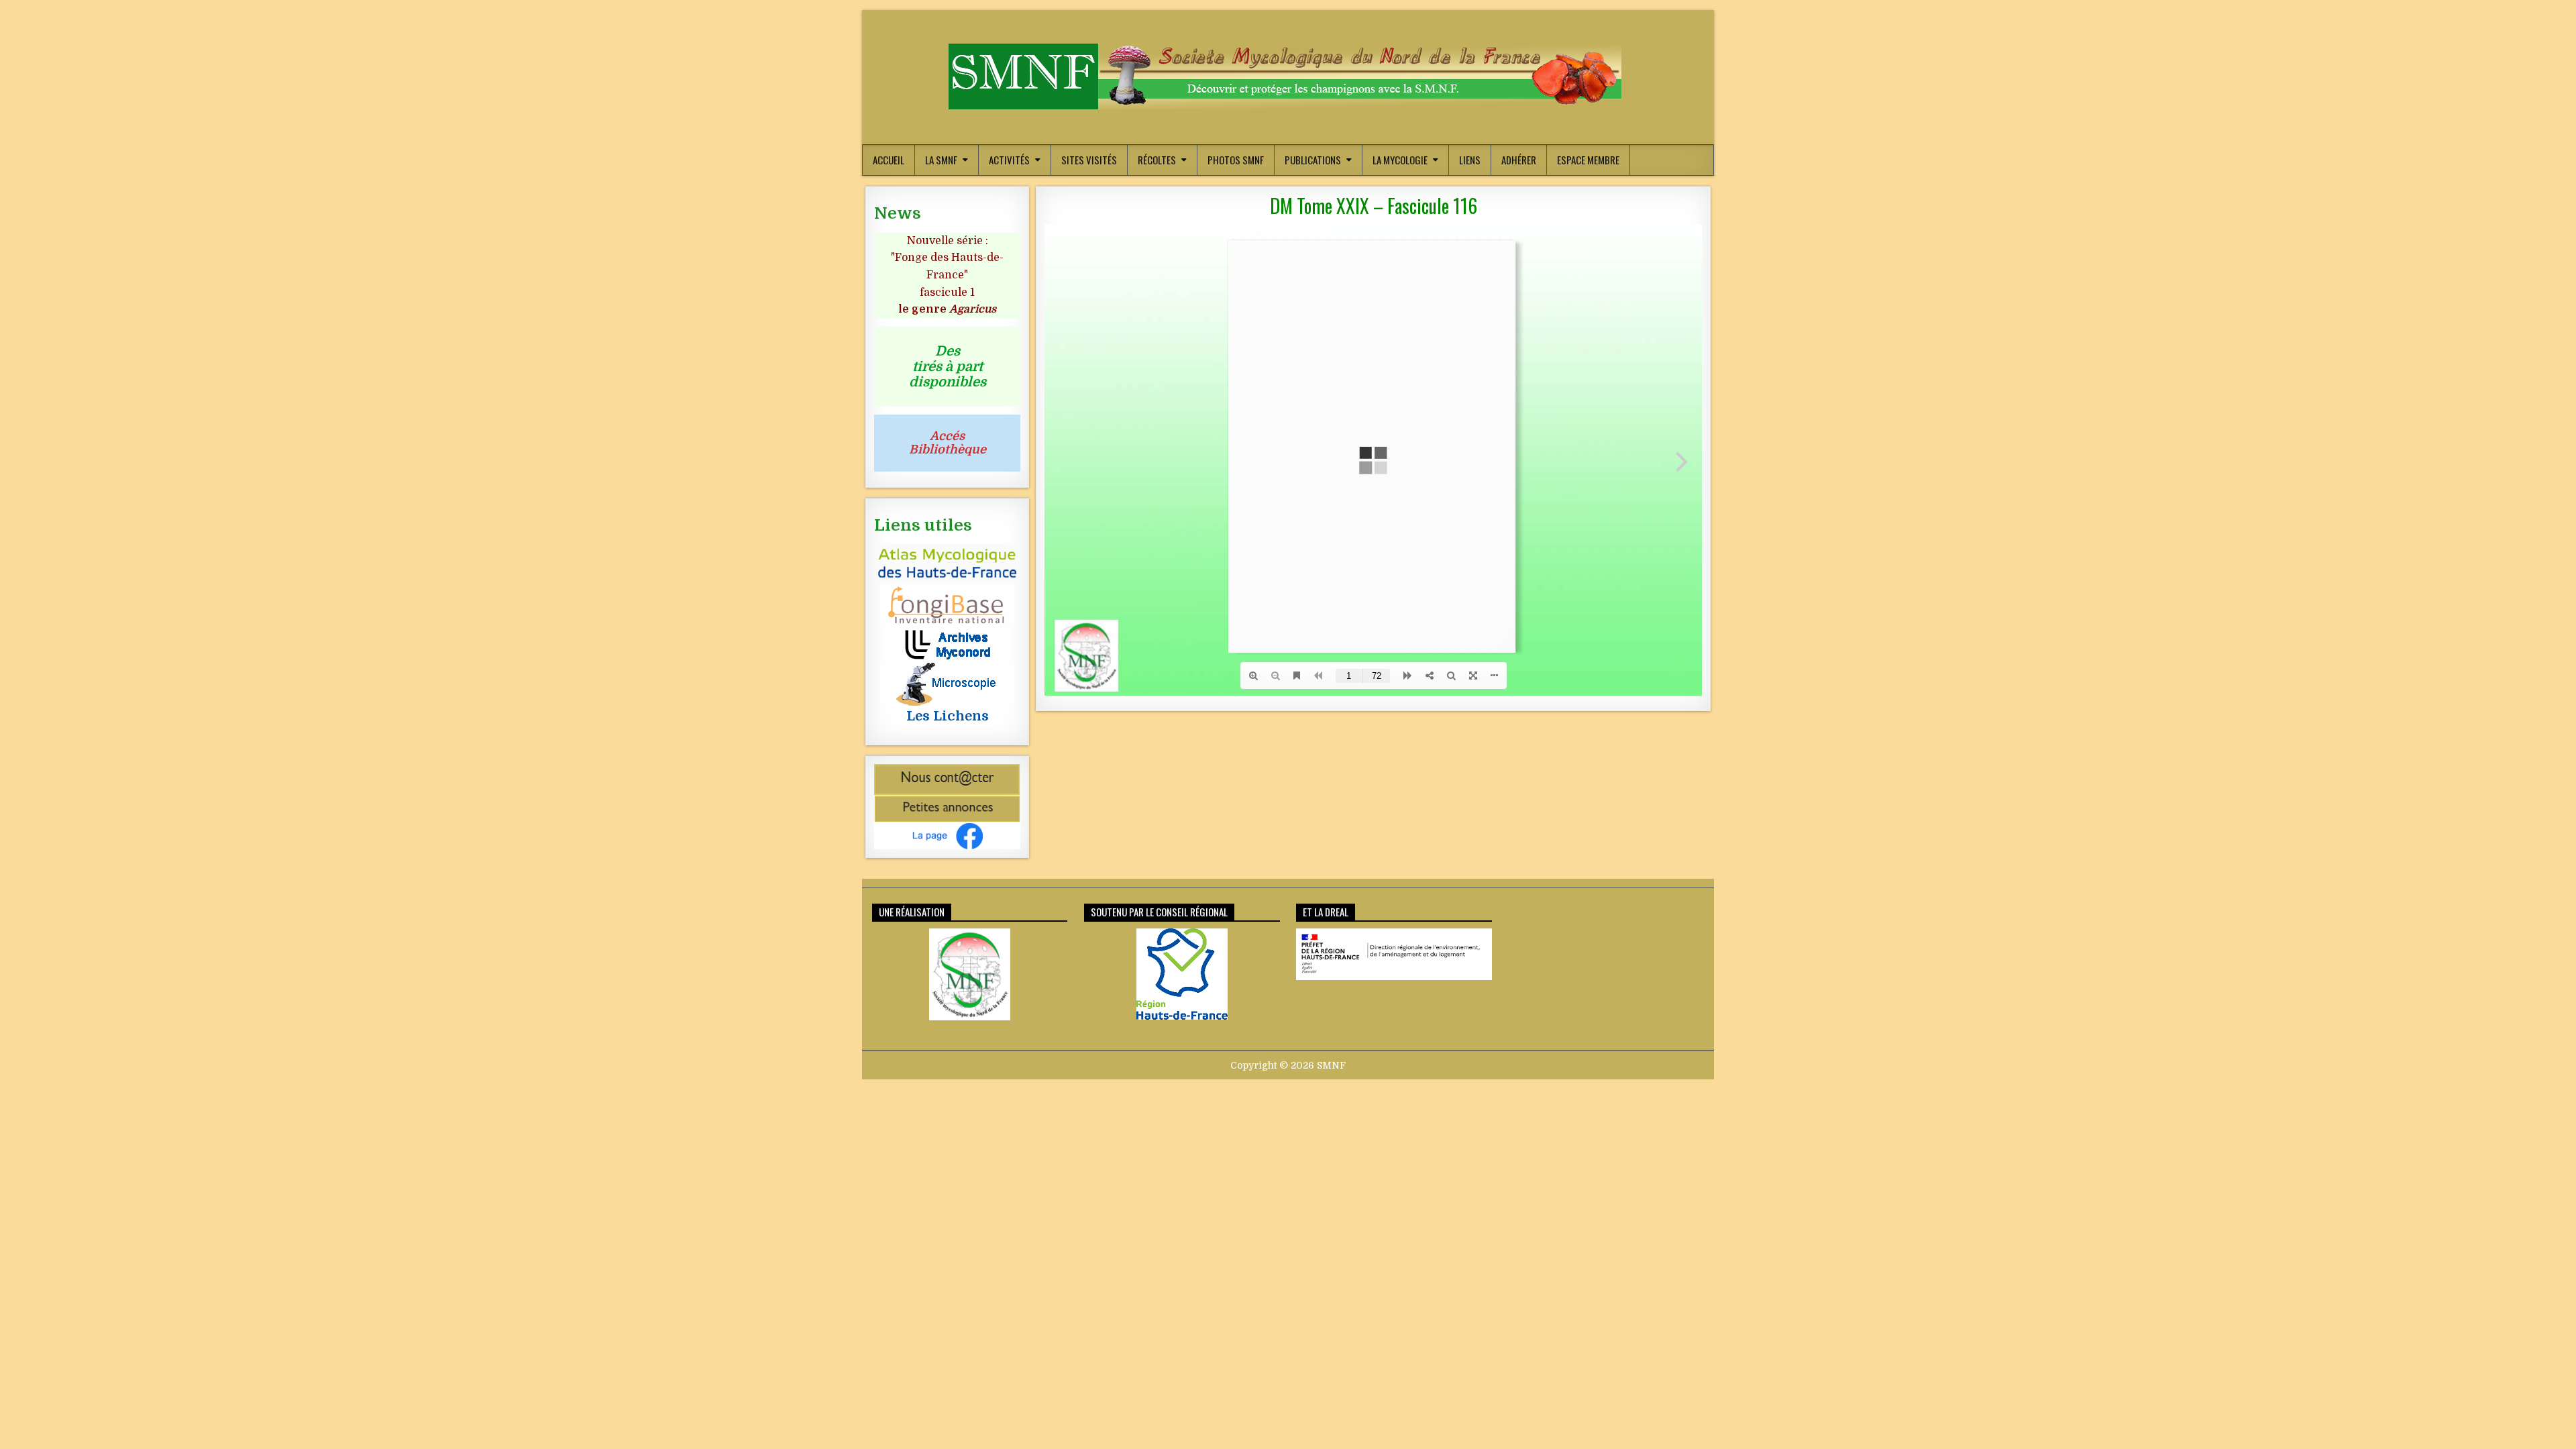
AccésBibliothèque (948, 443)
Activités (1009, 160)
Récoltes (1157, 160)
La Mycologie (1400, 160)
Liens (1470, 160)
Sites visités (1089, 160)
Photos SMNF (1236, 160)
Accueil (889, 160)
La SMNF (941, 160)
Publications (1313, 160)
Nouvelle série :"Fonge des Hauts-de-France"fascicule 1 (947, 275)
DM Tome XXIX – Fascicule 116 (1374, 206)
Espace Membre (1588, 160)
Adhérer (1519, 160)
